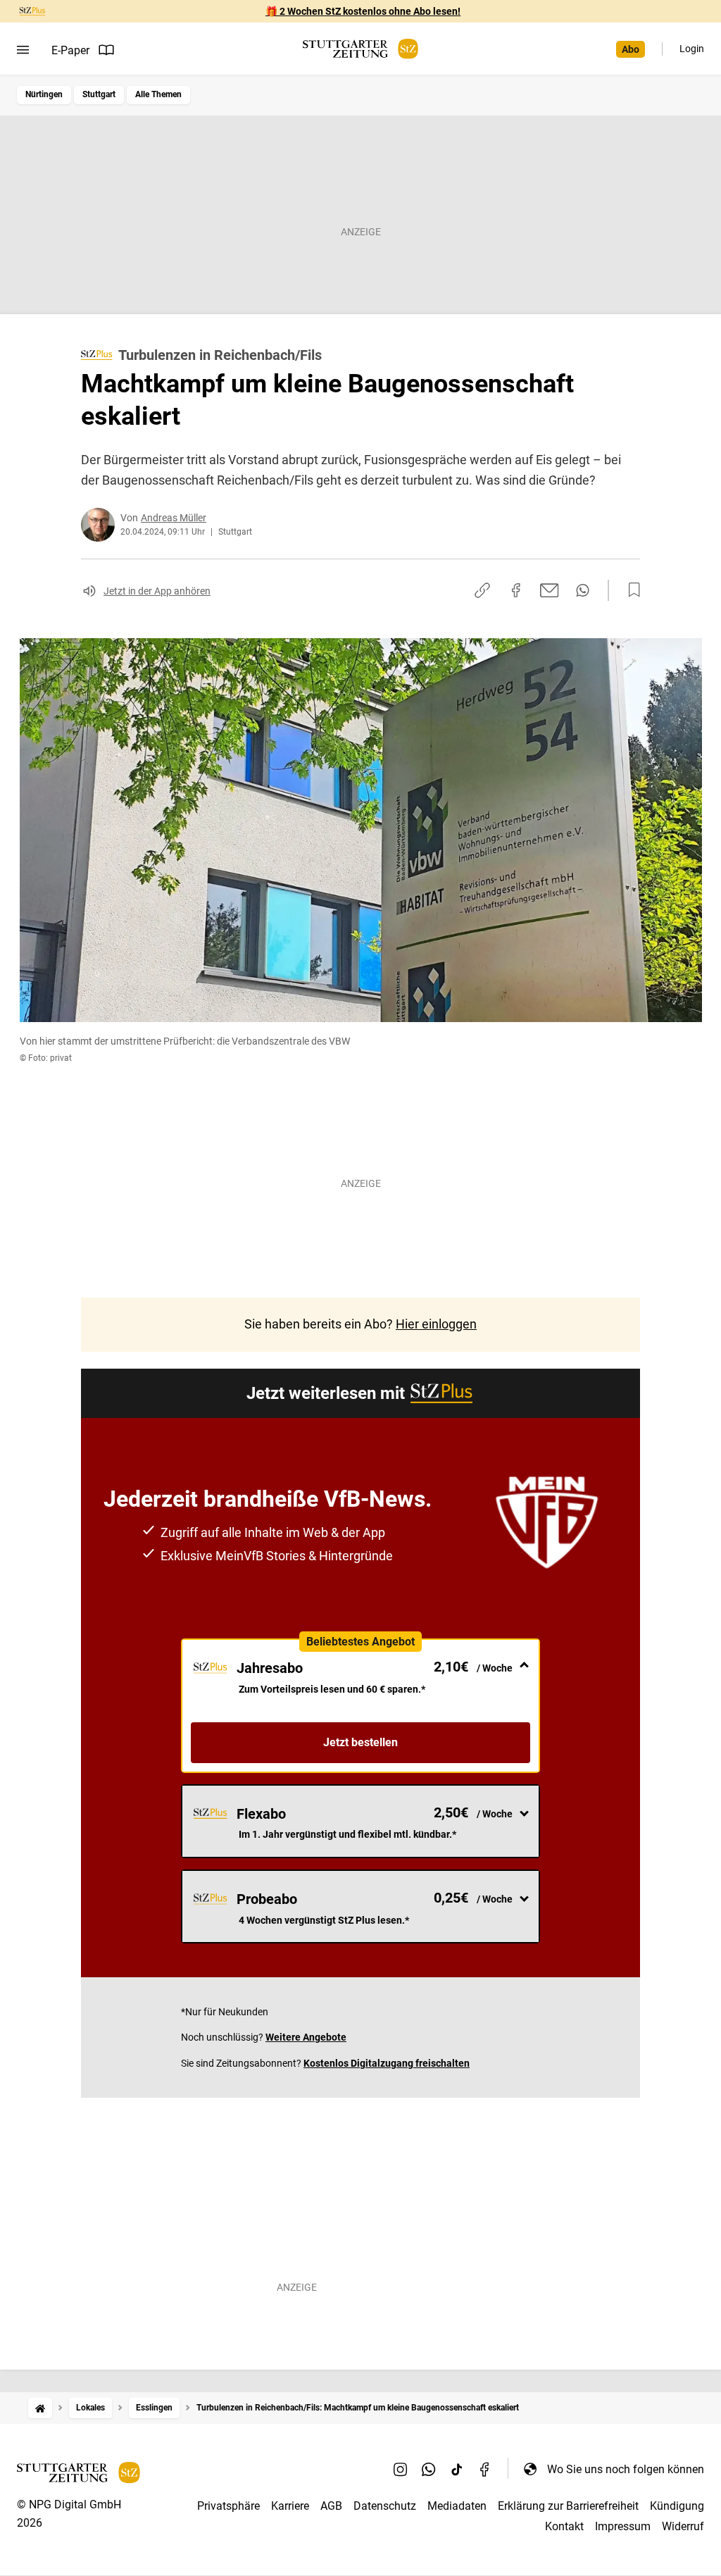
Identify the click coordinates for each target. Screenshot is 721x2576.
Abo (631, 49)
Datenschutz (385, 2506)
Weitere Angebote (306, 2037)
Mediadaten (457, 2506)
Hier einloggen (436, 1324)
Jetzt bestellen (360, 1742)
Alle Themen (158, 94)
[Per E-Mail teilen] (550, 590)
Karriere (290, 2506)
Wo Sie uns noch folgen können (626, 2469)
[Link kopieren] (482, 590)
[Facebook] (485, 2469)
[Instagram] (401, 2469)
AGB (331, 2506)
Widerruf (683, 2526)
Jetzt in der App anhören (157, 591)
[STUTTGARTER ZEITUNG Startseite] (360, 49)
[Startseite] (40, 2408)
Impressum (623, 2526)
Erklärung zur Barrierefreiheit (568, 2506)
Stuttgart (99, 94)
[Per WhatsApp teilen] (583, 590)
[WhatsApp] (429, 2469)
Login (692, 49)
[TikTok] (457, 2469)
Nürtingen (44, 94)
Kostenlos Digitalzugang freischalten (387, 2063)
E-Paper (70, 50)
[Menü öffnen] (23, 50)
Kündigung (677, 2506)
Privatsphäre (228, 2506)
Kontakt (564, 2526)
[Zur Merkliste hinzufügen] (630, 590)
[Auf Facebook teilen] (516, 590)
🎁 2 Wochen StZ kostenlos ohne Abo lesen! (363, 11)
